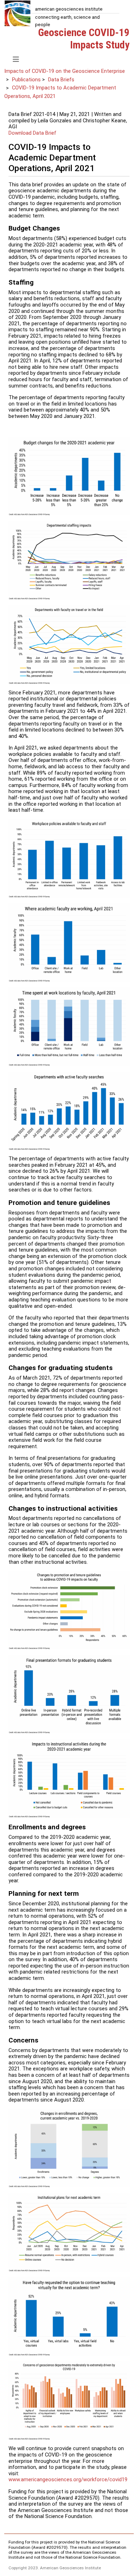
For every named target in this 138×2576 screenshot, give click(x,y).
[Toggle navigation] (16, 59)
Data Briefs (61, 80)
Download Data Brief (32, 133)
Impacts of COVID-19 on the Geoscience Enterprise (65, 71)
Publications (26, 80)
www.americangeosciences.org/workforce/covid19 (68, 2479)
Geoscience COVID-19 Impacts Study (84, 39)
